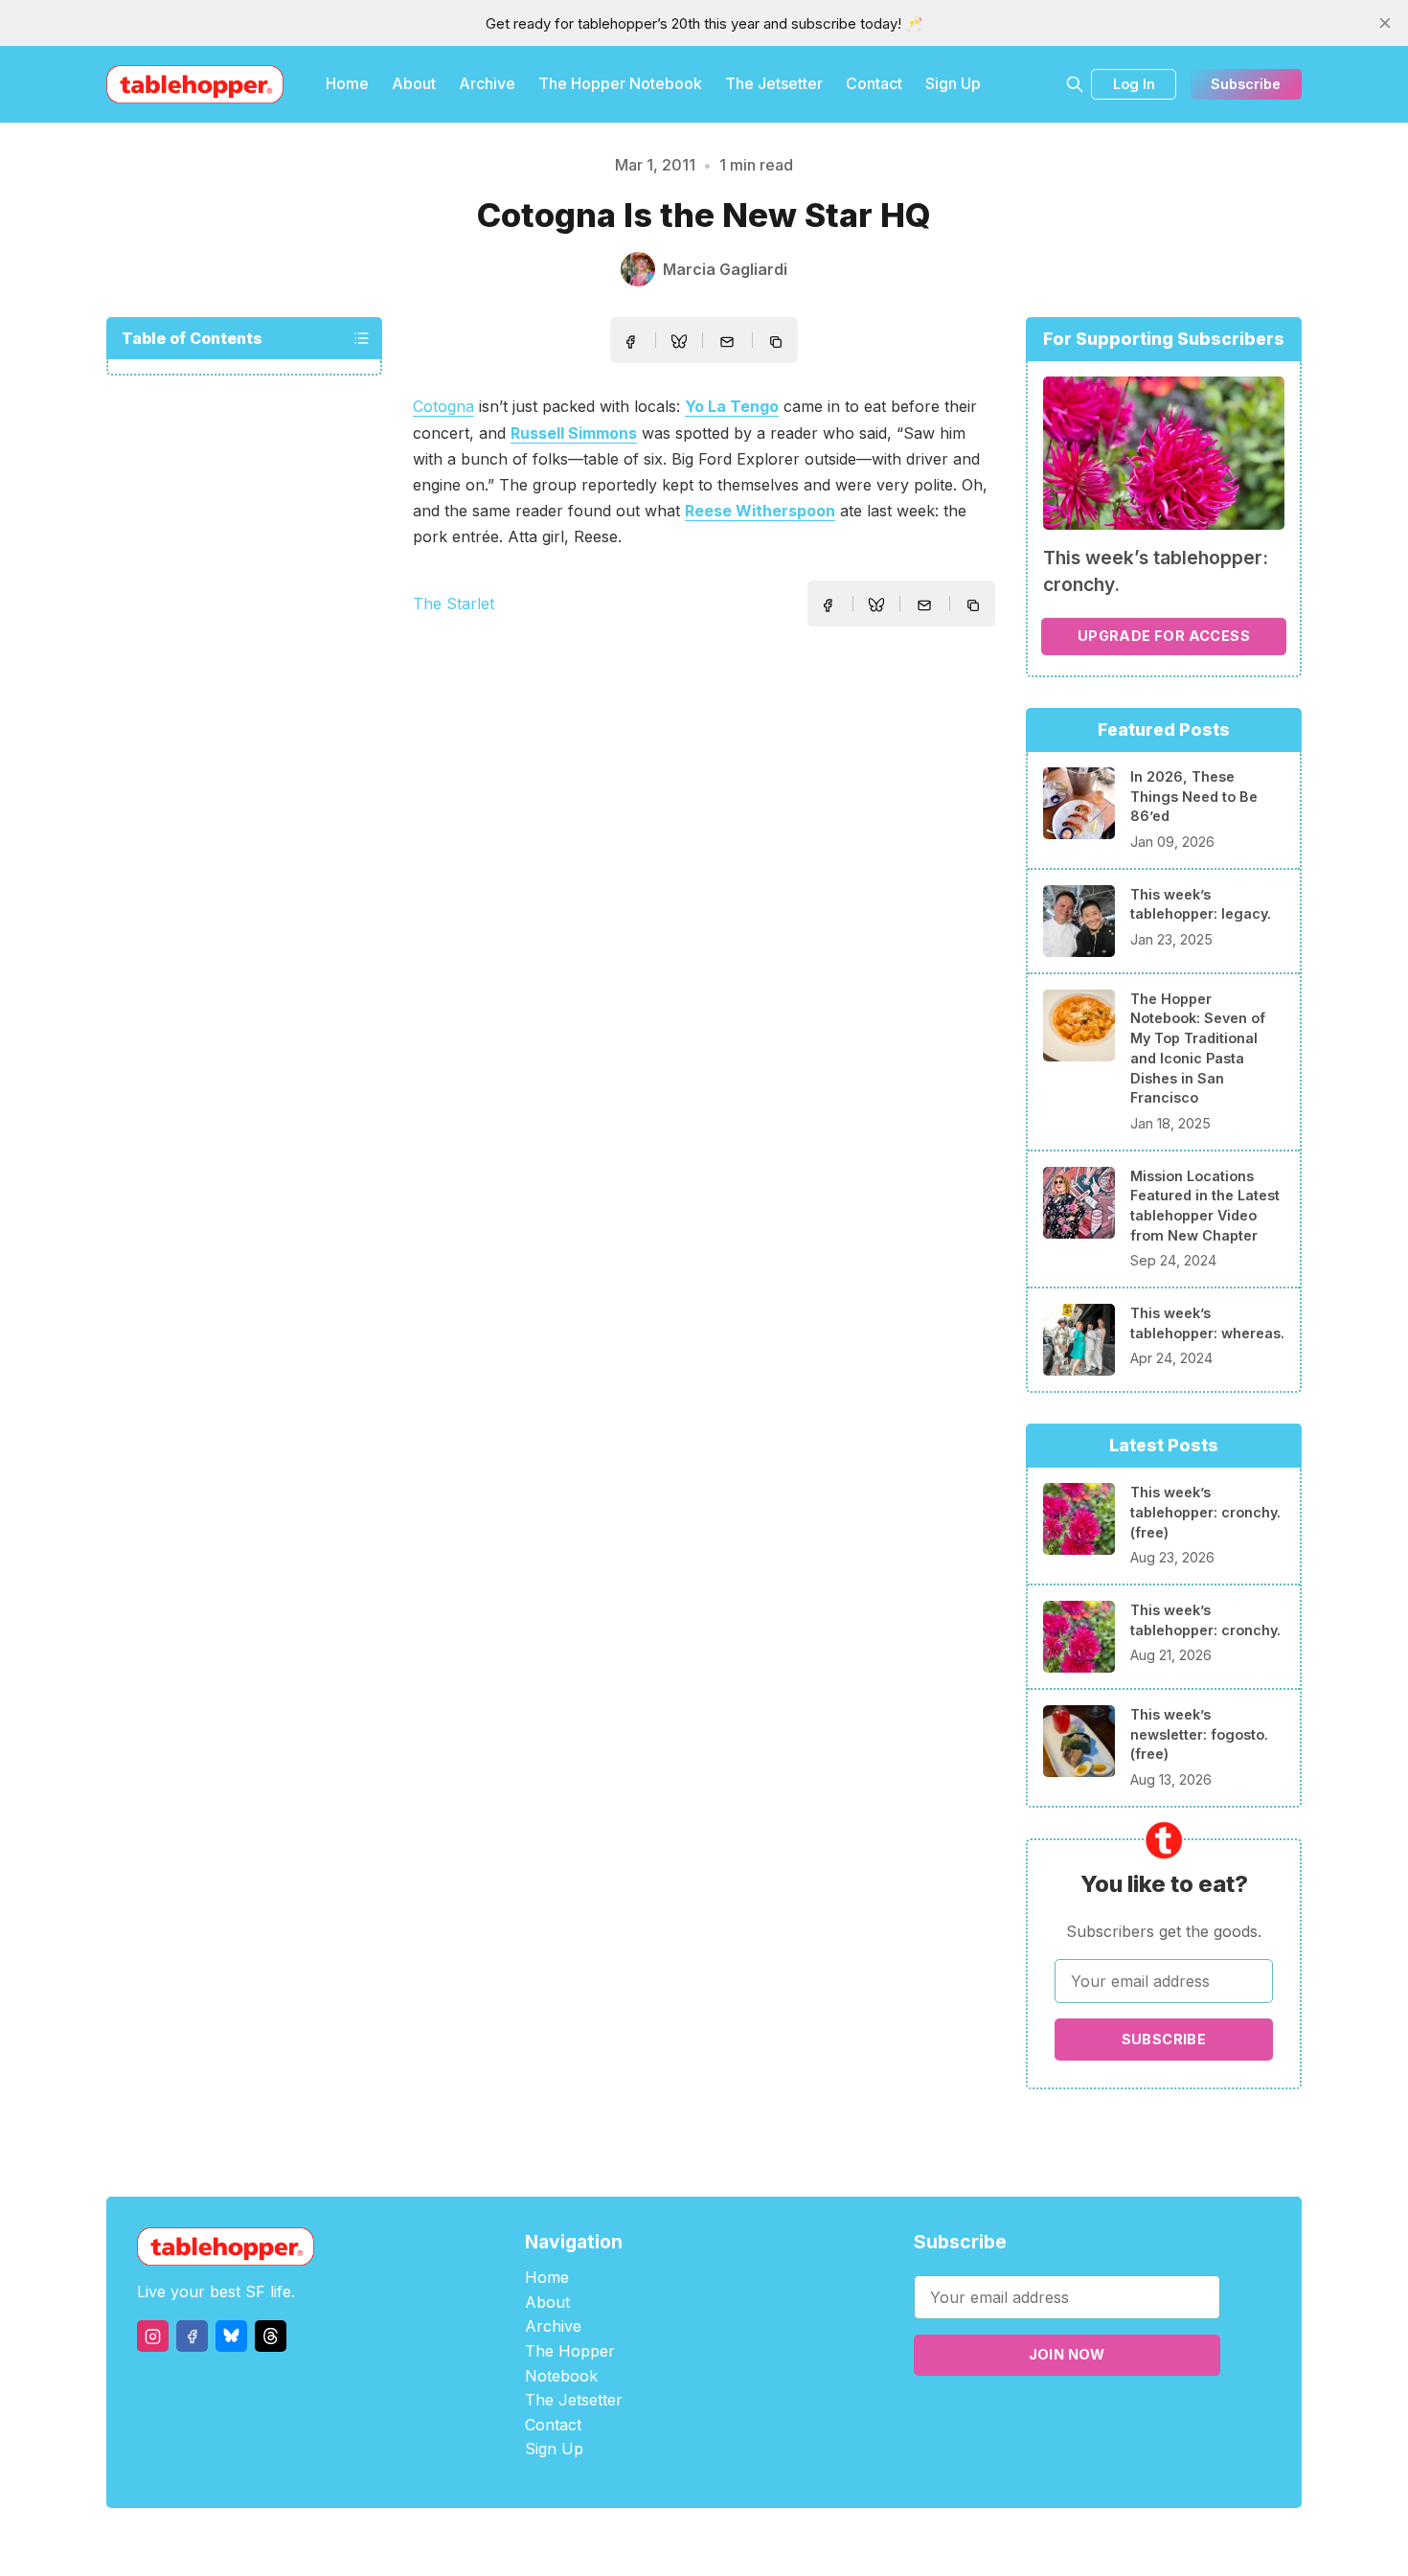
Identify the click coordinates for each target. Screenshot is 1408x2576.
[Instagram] (153, 2336)
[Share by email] (727, 342)
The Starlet (454, 604)
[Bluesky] (231, 2336)
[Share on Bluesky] (679, 344)
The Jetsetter (774, 83)
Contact (874, 83)
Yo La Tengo (732, 406)
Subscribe (1246, 84)
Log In (1134, 84)
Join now (1067, 2354)
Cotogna (443, 406)
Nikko (886, 2542)
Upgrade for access (1164, 636)
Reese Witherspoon (760, 511)
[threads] (271, 2336)
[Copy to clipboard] (778, 344)
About (414, 83)
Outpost (806, 2542)
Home (347, 83)
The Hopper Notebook (620, 83)
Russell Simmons (574, 433)
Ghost (752, 2542)
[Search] (1075, 84)
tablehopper (589, 2542)
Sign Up (953, 83)
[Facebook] (192, 2336)
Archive (487, 83)
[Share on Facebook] (630, 342)
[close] (1385, 23)
